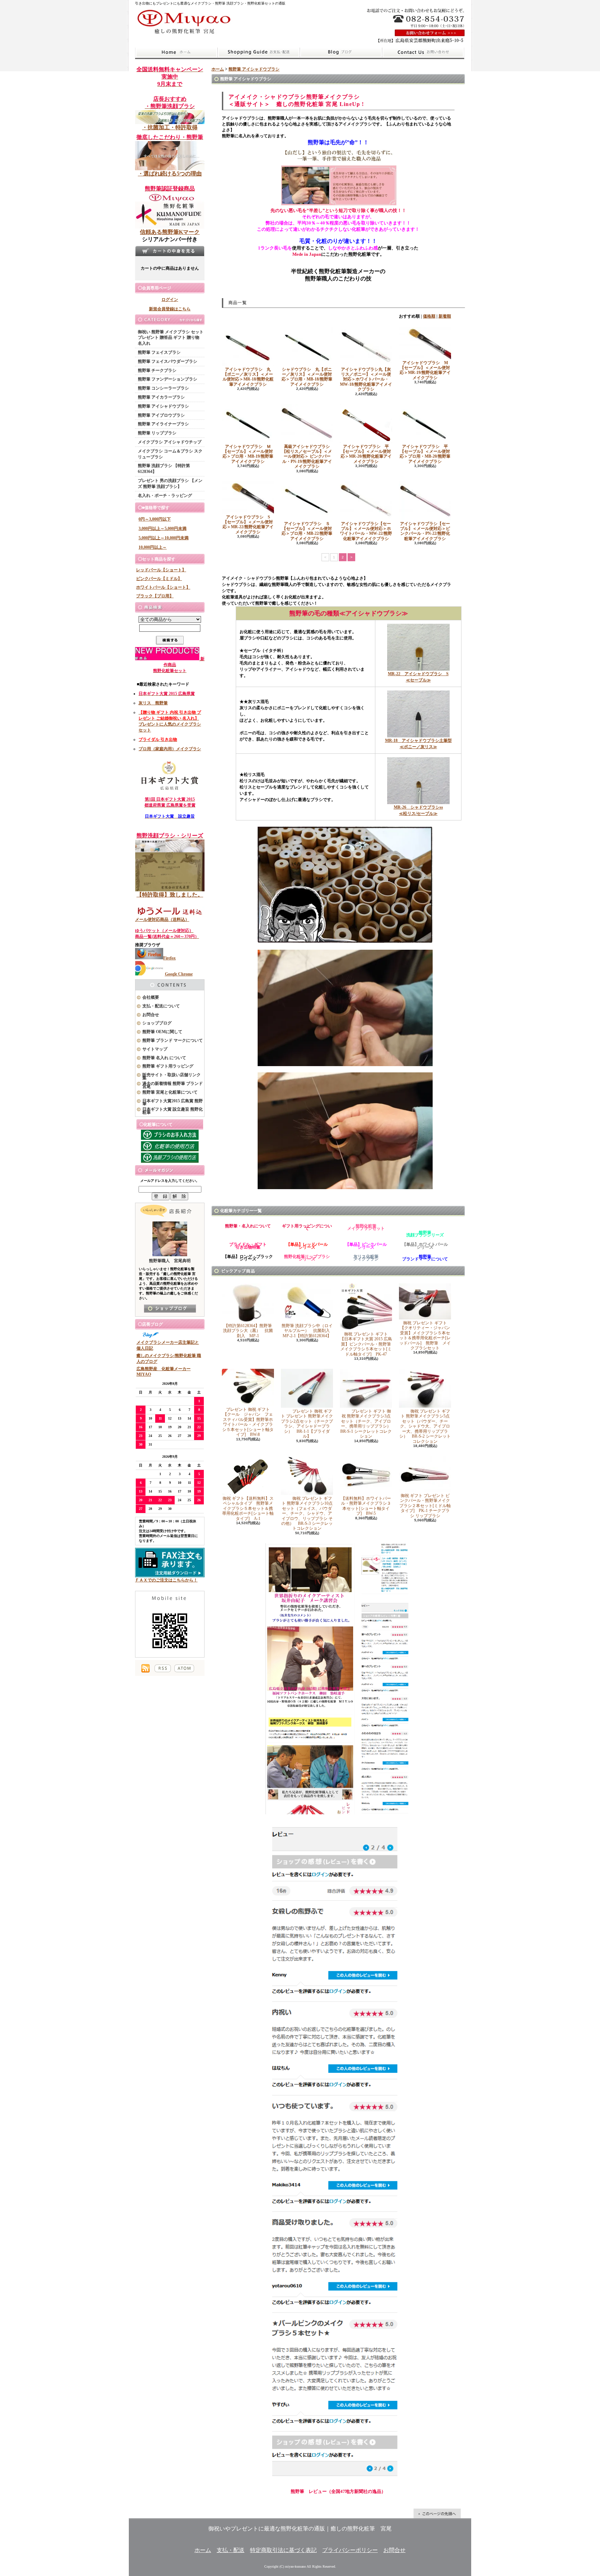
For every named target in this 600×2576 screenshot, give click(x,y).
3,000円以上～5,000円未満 (162, 529)
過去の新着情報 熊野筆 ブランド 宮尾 (173, 1085)
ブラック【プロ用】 (155, 596)
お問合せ (423, 52)
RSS (163, 1668)
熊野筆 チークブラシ (157, 370)
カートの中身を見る (170, 251)
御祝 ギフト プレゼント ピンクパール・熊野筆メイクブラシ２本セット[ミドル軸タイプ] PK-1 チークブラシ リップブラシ (425, 1506)
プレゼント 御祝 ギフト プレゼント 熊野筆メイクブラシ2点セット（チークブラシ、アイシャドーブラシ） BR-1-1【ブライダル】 (307, 1424)
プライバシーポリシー (350, 2550)
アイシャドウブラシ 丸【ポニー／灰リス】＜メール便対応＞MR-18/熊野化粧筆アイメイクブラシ (248, 377)
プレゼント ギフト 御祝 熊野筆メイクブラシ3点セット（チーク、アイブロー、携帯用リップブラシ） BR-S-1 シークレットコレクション (368, 1424)
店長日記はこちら (170, 1309)
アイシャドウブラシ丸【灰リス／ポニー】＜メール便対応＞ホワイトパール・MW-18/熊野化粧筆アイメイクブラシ (366, 379)
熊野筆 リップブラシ (157, 433)
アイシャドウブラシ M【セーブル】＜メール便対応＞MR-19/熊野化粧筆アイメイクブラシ (425, 370)
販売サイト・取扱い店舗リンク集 (172, 1076)
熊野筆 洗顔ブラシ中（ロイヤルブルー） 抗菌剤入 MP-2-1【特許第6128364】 (308, 1331)
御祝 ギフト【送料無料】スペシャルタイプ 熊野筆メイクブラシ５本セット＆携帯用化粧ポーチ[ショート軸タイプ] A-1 (248, 1508)
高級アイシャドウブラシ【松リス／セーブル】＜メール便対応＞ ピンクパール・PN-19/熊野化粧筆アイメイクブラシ (307, 457)
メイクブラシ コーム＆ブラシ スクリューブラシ (170, 454)
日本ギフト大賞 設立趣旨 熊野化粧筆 (173, 1111)
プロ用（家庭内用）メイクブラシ (170, 749)
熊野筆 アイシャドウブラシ (163, 406)
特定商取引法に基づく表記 (283, 2550)
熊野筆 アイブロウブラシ (161, 415)
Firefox (169, 958)
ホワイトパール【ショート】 (163, 587)
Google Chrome (179, 974)
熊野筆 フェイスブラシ (159, 352)
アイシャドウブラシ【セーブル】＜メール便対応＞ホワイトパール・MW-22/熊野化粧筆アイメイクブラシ (366, 531)
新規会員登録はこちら (170, 309)
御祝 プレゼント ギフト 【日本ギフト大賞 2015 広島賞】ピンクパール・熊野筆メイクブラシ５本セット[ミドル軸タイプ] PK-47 (366, 1344)
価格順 (429, 316)
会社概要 (151, 997)
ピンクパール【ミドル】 (159, 579)
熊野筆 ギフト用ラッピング (168, 1066)
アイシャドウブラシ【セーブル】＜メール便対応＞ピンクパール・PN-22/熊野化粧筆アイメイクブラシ (425, 531)
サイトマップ (155, 1049)
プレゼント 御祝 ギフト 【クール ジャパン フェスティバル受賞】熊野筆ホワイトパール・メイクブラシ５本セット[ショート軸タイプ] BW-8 (248, 1422)
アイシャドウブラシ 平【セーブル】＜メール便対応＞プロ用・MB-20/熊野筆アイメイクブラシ (425, 454)
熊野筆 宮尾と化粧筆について (170, 1092)
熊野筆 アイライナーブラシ (163, 424)
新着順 (445, 316)
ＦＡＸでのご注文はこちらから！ (166, 1580)
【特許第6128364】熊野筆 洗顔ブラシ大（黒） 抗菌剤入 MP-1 (249, 1331)
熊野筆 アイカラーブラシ (161, 397)
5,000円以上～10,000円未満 (164, 538)
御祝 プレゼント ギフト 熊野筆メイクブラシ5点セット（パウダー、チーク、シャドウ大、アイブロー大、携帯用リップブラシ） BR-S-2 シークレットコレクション (425, 1426)
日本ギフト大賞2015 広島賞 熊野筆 (173, 1102)
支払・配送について (259, 52)
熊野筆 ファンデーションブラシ (168, 379)
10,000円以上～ (153, 547)
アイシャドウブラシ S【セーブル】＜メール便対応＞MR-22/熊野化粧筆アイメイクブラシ (248, 525)
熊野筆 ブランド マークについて (173, 1040)
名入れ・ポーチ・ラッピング (165, 496)
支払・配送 (231, 2550)
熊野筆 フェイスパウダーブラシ (168, 361)
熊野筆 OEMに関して (162, 1032)
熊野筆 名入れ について (164, 1058)
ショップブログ (341, 52)
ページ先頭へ (437, 2513)
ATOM (184, 1668)
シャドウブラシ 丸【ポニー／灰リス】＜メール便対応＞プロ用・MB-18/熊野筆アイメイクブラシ (307, 377)
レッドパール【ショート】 (161, 570)
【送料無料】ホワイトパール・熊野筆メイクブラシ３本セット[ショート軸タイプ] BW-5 (366, 1506)
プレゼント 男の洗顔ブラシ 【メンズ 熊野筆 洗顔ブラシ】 (170, 484)
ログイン (170, 300)
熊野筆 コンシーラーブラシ (163, 388)
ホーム (176, 52)
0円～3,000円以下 (155, 519)
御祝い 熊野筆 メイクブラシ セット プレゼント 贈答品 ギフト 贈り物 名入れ (171, 338)
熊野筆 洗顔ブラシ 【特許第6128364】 (164, 469)
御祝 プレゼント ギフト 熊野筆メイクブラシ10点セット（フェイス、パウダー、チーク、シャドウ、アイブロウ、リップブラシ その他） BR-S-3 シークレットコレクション (307, 1513)
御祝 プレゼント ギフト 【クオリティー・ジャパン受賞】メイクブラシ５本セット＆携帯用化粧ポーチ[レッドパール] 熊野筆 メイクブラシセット (425, 1335)
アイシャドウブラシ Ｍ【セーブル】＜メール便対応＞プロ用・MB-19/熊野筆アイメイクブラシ (248, 454)
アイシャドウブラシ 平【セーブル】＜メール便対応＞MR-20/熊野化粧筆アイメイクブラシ (366, 454)
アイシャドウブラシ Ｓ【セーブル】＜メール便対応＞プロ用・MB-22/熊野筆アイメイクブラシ (307, 531)
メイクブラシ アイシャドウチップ (170, 442)
